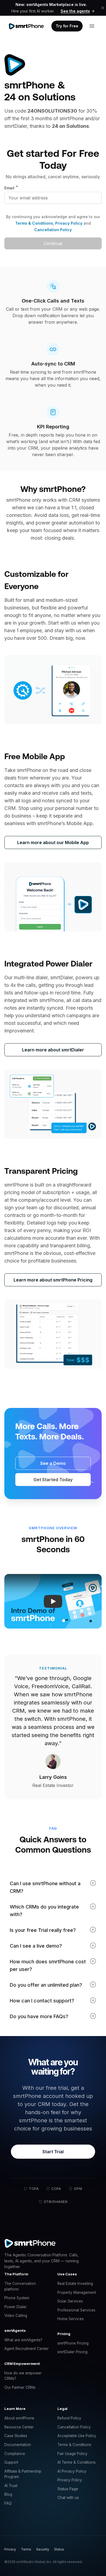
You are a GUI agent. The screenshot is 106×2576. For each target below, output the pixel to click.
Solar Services (70, 2301)
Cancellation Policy (53, 230)
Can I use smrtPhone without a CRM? (45, 1887)
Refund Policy (69, 2418)
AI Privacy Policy (72, 2471)
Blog (8, 2494)
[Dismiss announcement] (103, 8)
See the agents (75, 11)
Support (11, 2462)
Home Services (71, 2319)
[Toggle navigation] (92, 26)
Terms (26, 2549)
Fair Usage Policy (72, 2454)
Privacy (10, 2549)
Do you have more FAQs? (39, 2016)
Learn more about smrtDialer (53, 1050)
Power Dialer (15, 2307)
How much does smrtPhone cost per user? (48, 1965)
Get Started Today (53, 1480)
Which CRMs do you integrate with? (44, 1911)
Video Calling (16, 2316)
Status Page (68, 2489)
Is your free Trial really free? (43, 1930)
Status (59, 2549)
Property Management (77, 2292)
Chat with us (68, 2498)
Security (43, 2549)
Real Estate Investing (75, 2284)
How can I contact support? (42, 2001)
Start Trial (53, 2152)
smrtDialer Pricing (72, 2352)
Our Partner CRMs (20, 2387)
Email (11, 188)
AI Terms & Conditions (77, 2462)
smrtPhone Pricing (73, 2343)
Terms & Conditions (34, 223)
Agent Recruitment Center (26, 2349)
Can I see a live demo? (36, 1946)
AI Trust (11, 2486)
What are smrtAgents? (23, 2340)
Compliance (15, 2454)
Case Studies (16, 2436)
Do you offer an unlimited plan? (46, 1985)
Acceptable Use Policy (77, 2436)
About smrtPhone (19, 2418)
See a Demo (53, 1463)
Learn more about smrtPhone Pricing (53, 1280)
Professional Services (76, 2310)
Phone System (17, 2298)
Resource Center (19, 2427)
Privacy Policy (68, 223)
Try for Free (67, 26)
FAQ (8, 2503)
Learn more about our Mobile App (53, 842)
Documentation (18, 2445)
